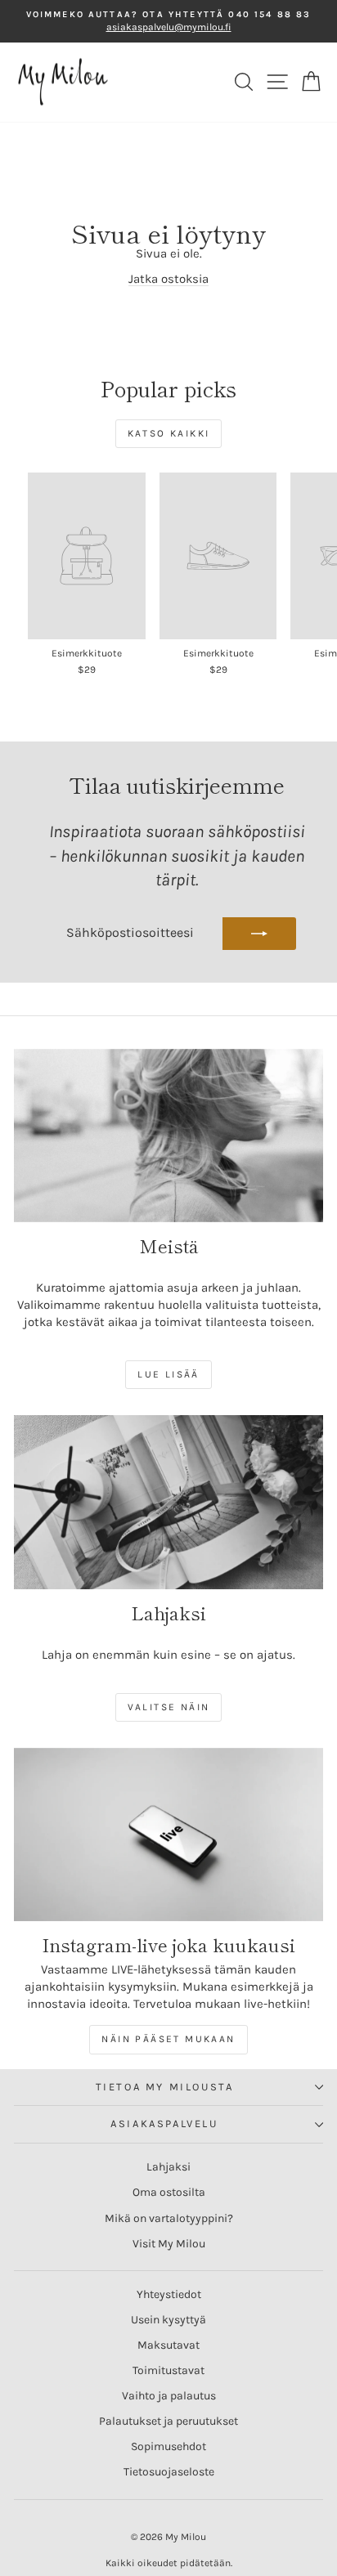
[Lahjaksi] (168, 1502)
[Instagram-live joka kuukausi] (168, 1835)
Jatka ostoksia (168, 279)
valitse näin (169, 1707)
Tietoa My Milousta (165, 2087)
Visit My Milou (169, 2244)
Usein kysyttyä (168, 2320)
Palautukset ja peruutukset (168, 2421)
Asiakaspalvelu (164, 2124)
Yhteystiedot (169, 2294)
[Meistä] (168, 1136)
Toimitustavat (168, 2370)
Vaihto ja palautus (169, 2396)
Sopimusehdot (168, 2446)
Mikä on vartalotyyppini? (169, 2218)
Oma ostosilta (169, 2192)
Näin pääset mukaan (168, 2039)
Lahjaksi (168, 2167)
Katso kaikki (169, 433)
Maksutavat (168, 2345)
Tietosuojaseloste (169, 2472)
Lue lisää (168, 1374)
